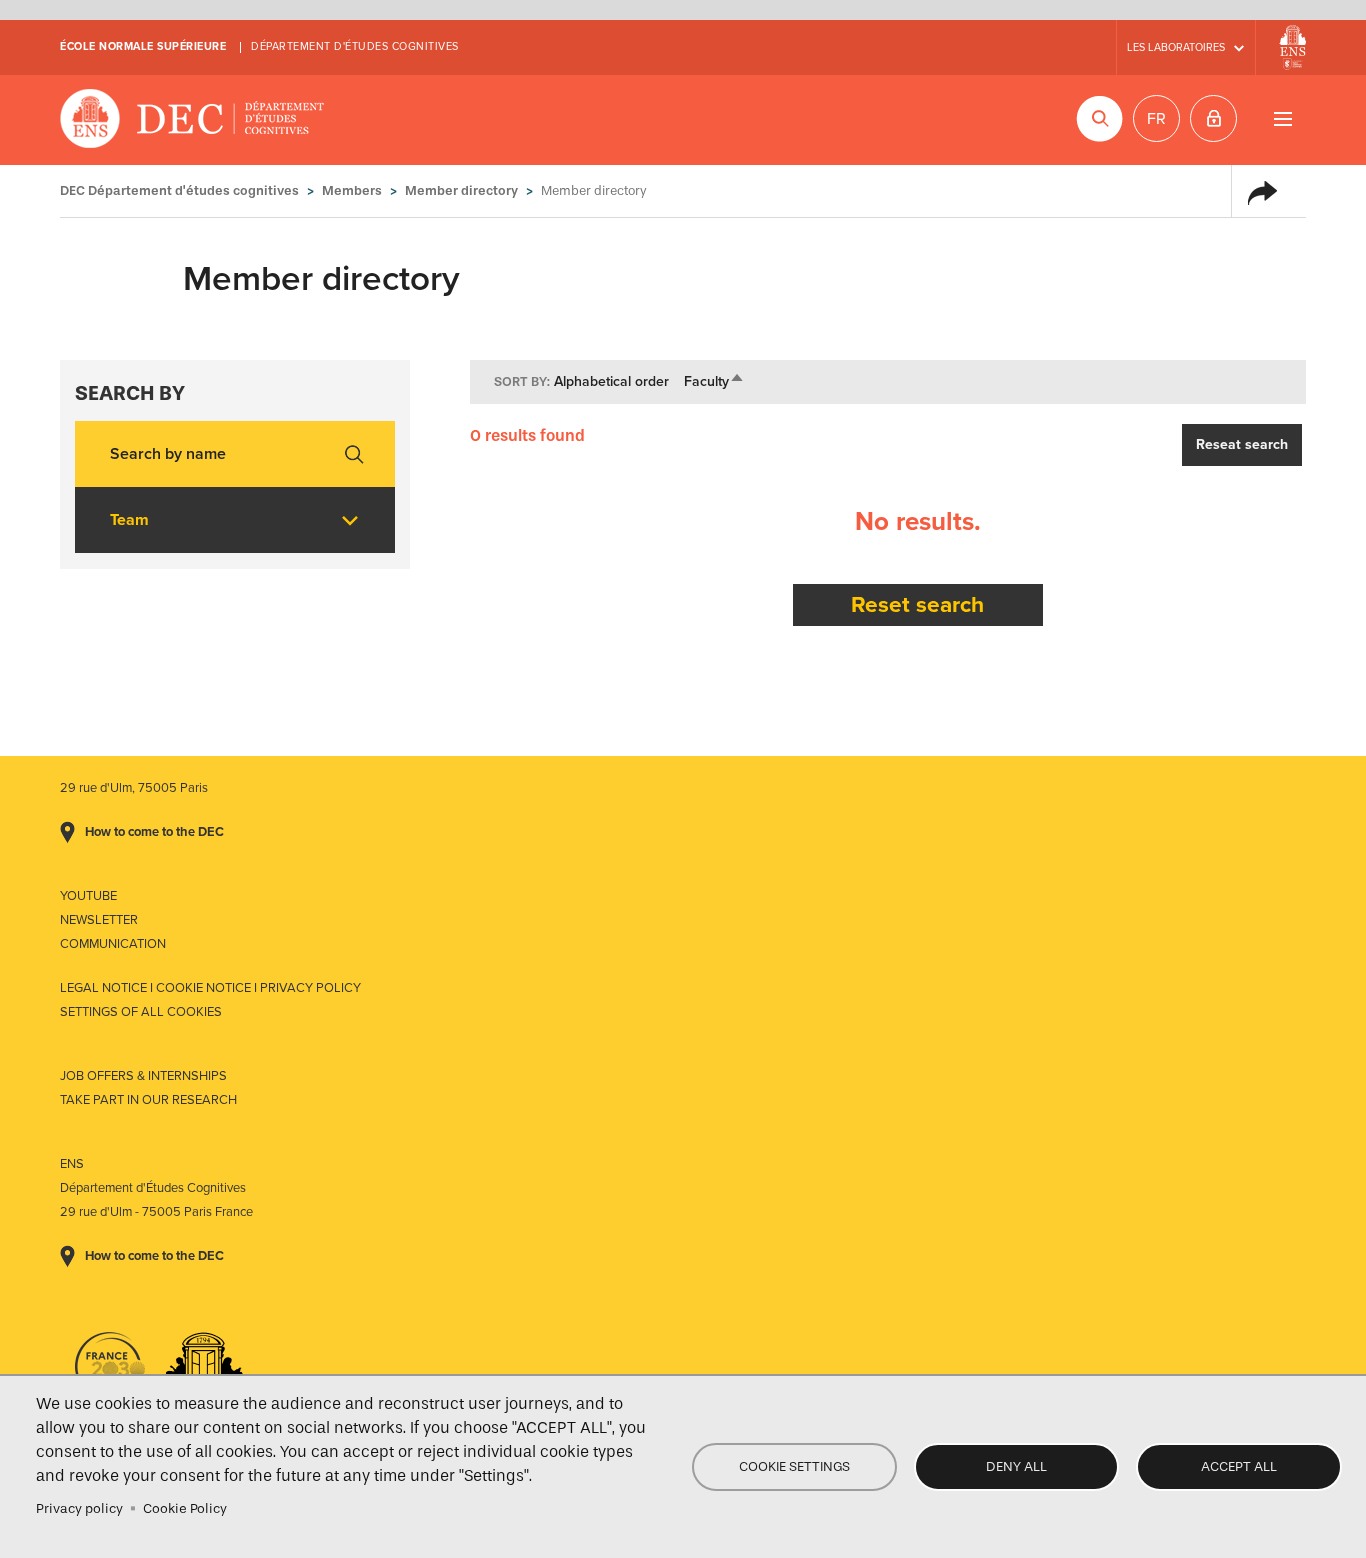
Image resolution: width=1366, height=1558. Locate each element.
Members (352, 190)
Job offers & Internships (143, 1076)
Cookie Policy (185, 1508)
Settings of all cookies (141, 1012)
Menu (1282, 118)
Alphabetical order (611, 381)
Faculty (714, 381)
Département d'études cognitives (355, 46)
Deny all (1016, 1466)
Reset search (917, 604)
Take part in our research (148, 1100)
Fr (1156, 119)
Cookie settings (794, 1466)
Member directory (461, 190)
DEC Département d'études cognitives (192, 120)
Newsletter (99, 920)
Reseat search (1242, 444)
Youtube (88, 896)
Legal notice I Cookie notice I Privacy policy (210, 988)
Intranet (1213, 118)
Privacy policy (79, 1508)
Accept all (1239, 1466)
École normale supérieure (143, 46)
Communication (113, 944)
